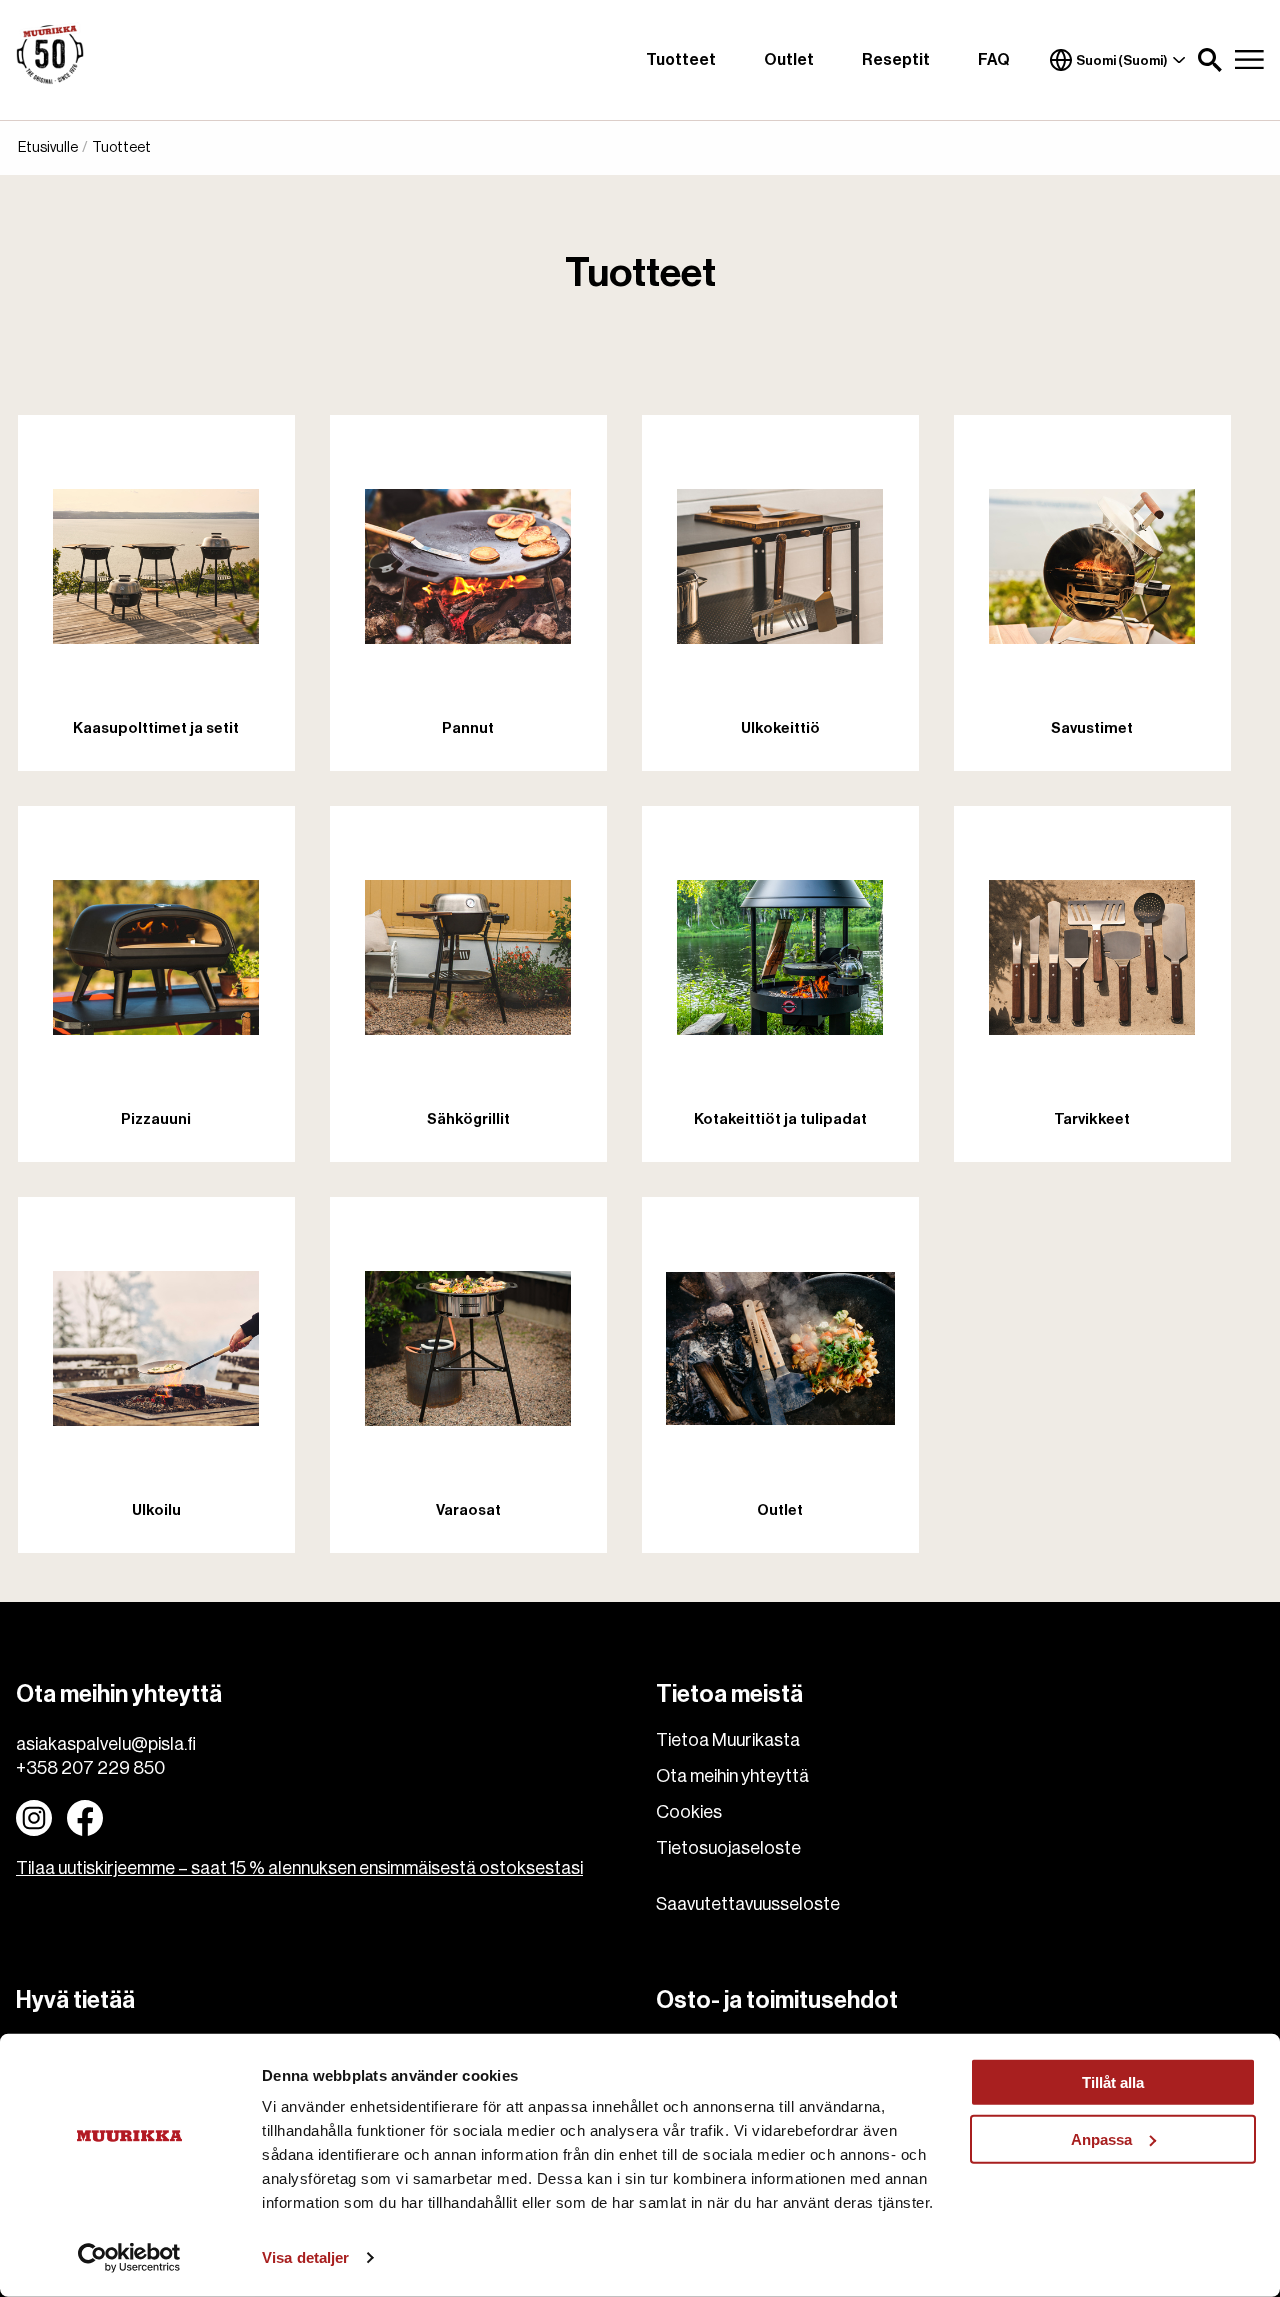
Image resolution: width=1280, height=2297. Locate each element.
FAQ (994, 60)
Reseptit (896, 60)
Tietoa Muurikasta (728, 1740)
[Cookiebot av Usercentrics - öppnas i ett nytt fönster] (129, 2258)
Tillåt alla (1113, 2082)
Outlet (789, 60)
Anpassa (1101, 2138)
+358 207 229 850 (90, 1768)
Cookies (689, 1812)
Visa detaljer (305, 2257)
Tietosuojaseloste (728, 1848)
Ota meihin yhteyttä (732, 1776)
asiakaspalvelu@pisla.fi (106, 1744)
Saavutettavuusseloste (748, 1904)
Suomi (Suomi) (1122, 60)
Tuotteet (681, 60)
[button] (1210, 60)
